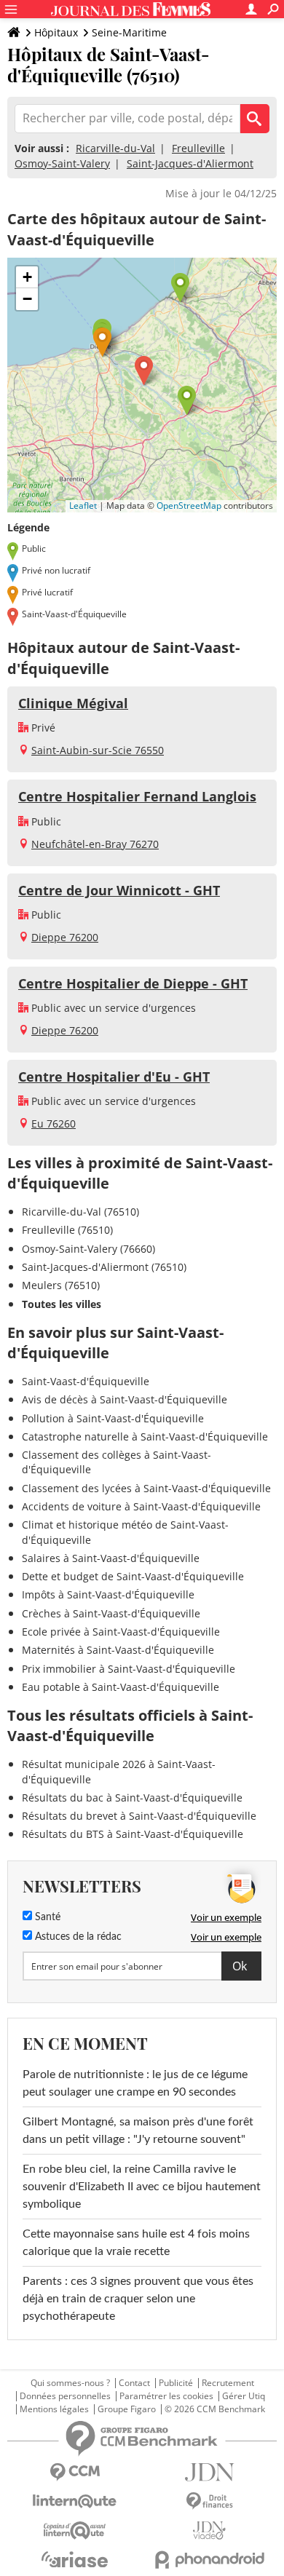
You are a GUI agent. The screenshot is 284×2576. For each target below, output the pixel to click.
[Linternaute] (75, 2501)
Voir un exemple (226, 1917)
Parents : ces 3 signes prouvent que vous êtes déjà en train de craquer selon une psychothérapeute (138, 2299)
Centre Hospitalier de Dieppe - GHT (133, 983)
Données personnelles (65, 2396)
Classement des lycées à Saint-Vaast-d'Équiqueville (146, 1488)
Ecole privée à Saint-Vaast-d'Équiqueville (121, 1632)
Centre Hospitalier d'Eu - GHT (114, 1077)
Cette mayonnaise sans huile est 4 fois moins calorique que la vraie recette (136, 2243)
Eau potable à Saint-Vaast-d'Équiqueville (121, 1687)
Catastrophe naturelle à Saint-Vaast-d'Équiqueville (145, 1436)
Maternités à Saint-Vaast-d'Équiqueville (118, 1650)
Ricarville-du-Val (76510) (80, 1212)
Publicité (176, 2383)
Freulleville (198, 148)
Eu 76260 (54, 1123)
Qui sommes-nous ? (70, 2383)
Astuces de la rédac (77, 1937)
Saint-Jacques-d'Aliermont (190, 163)
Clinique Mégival (73, 703)
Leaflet (83, 506)
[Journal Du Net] (209, 2472)
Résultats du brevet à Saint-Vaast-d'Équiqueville (139, 1816)
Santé (46, 1917)
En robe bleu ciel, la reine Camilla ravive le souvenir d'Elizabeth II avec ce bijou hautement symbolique (142, 2187)
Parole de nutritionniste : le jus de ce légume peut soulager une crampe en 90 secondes (135, 2083)
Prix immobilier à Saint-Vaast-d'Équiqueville (129, 1669)
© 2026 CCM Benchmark (215, 2409)
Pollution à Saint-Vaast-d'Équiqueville (113, 1418)
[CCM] (75, 2472)
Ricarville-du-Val (115, 148)
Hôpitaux (56, 32)
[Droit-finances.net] (209, 2501)
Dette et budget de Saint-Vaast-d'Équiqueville (133, 1576)
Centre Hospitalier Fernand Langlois (137, 796)
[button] (144, 371)
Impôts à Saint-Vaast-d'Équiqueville (108, 1594)
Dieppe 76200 (65, 937)
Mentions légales (54, 2409)
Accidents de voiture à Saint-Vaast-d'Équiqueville (141, 1506)
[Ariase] (75, 2559)
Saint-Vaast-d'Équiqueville (86, 1381)
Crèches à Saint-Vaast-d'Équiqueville (111, 1613)
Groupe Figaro (127, 2409)
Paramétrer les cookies (166, 2396)
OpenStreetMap (189, 506)
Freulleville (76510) (67, 1230)
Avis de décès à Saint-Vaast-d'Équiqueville (125, 1399)
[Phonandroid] (209, 2560)
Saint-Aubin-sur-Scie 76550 (98, 750)
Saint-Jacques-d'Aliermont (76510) (104, 1267)
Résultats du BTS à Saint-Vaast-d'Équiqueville (133, 1834)
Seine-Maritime (129, 32)
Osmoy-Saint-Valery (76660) (88, 1249)
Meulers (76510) (61, 1285)
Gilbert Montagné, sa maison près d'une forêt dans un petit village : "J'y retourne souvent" (138, 2131)
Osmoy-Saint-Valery (62, 163)
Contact (134, 2383)
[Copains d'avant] (75, 2531)
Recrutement (228, 2383)
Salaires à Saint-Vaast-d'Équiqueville (111, 1558)
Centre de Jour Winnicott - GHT (119, 890)
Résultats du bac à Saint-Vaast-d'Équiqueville (132, 1798)
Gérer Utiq (244, 2396)
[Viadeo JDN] (209, 2531)
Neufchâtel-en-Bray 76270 (95, 844)
